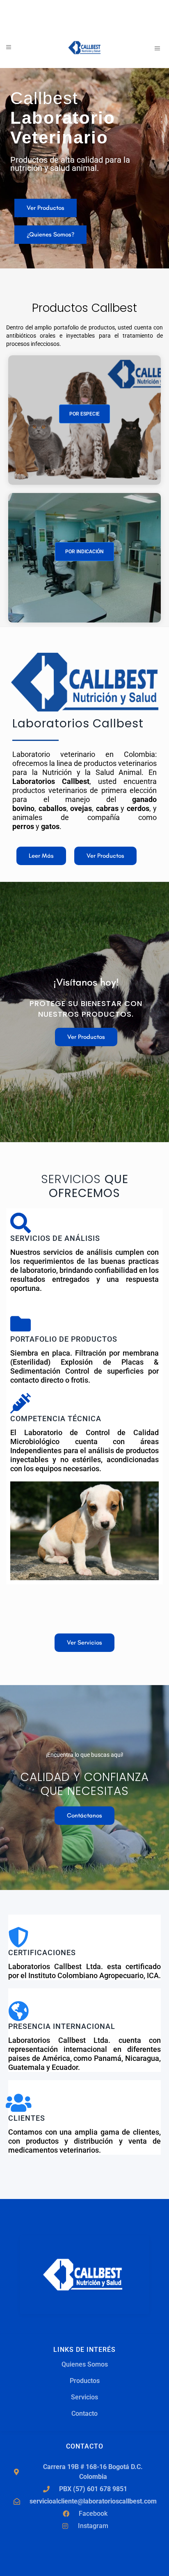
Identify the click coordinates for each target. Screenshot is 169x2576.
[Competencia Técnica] (21, 1403)
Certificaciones (42, 1952)
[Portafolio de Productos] (21, 1324)
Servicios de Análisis (55, 1238)
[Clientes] (18, 2103)
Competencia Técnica (56, 1419)
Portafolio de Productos (64, 1339)
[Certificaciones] (18, 1937)
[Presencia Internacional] (18, 2011)
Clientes (27, 2118)
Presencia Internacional (62, 2026)
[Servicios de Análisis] (21, 1223)
